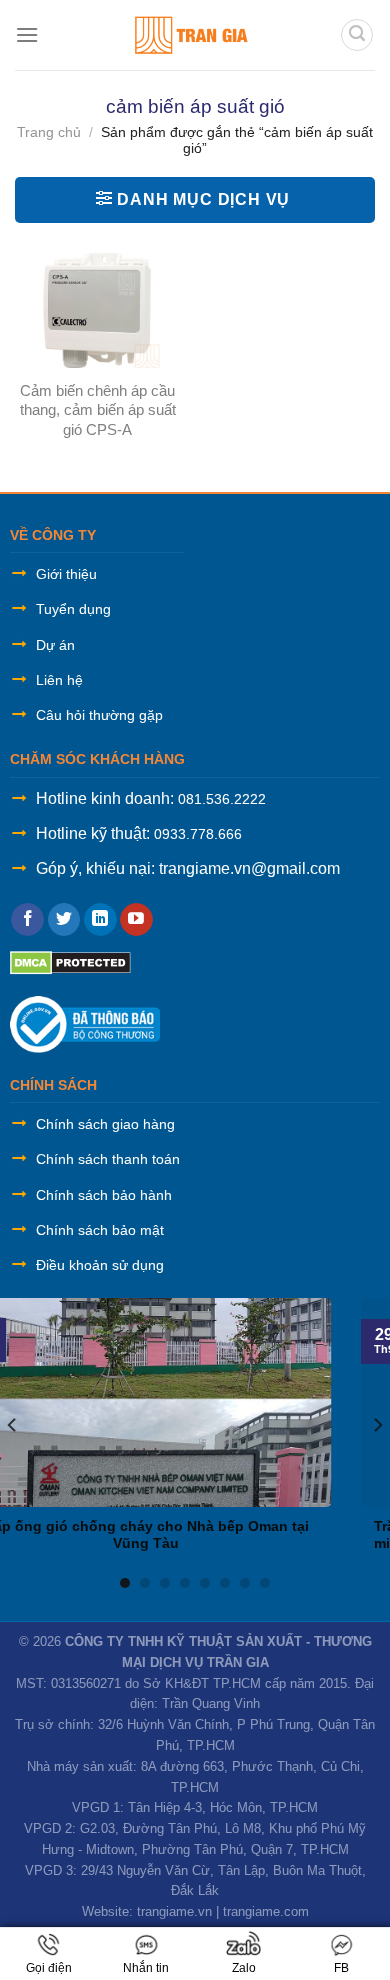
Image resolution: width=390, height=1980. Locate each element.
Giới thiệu (66, 574)
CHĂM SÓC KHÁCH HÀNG (97, 759)
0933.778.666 (198, 834)
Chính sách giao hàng (105, 1124)
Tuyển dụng (73, 609)
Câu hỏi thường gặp (99, 715)
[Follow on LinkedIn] (100, 920)
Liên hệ (59, 680)
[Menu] (27, 34)
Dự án (55, 645)
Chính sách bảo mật (100, 1230)
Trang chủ (49, 132)
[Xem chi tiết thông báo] (85, 1023)
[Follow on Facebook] (27, 920)
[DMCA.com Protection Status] (70, 961)
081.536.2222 (222, 799)
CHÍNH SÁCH (53, 1085)
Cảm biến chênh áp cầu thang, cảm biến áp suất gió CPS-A (98, 410)
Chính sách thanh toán (108, 1159)
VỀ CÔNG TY (53, 535)
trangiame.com (266, 1911)
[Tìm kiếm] (357, 35)
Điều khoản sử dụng (100, 1265)
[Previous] (13, 1424)
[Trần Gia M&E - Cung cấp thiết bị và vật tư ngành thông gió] (189, 35)
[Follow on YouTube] (136, 920)
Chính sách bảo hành (104, 1195)
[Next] (377, 1424)
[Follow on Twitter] (64, 920)
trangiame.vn (174, 1911)
